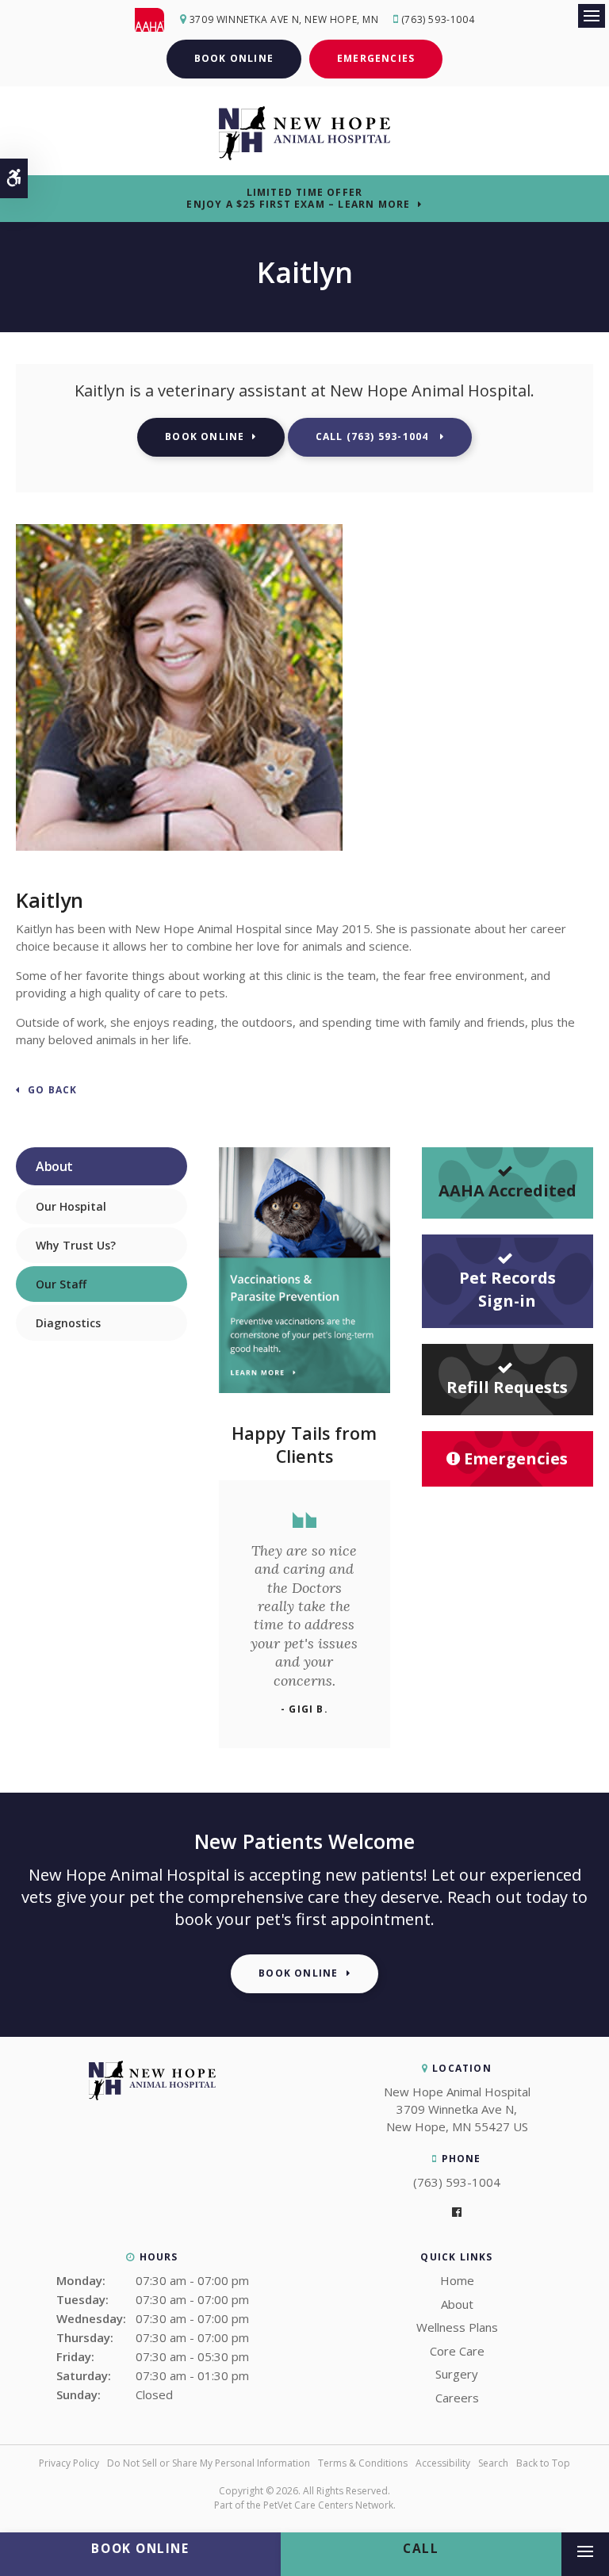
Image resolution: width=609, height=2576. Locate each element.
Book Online (234, 58)
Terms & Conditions (363, 2463)
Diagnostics (68, 1323)
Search (493, 2463)
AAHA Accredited (507, 1190)
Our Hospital (71, 1206)
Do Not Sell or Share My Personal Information (209, 2463)
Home (457, 2280)
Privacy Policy (69, 2463)
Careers (457, 2398)
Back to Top (543, 2463)
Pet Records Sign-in (507, 1289)
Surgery (457, 2374)
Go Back (52, 1091)
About (457, 2304)
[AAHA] (157, 20)
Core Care (457, 2351)
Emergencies (376, 58)
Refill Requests (507, 1387)
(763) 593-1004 (438, 19)
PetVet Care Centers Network (328, 2505)
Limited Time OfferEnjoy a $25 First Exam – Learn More (298, 198)
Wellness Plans (457, 2327)
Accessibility (443, 2463)
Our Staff (61, 1284)
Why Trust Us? (76, 1245)
